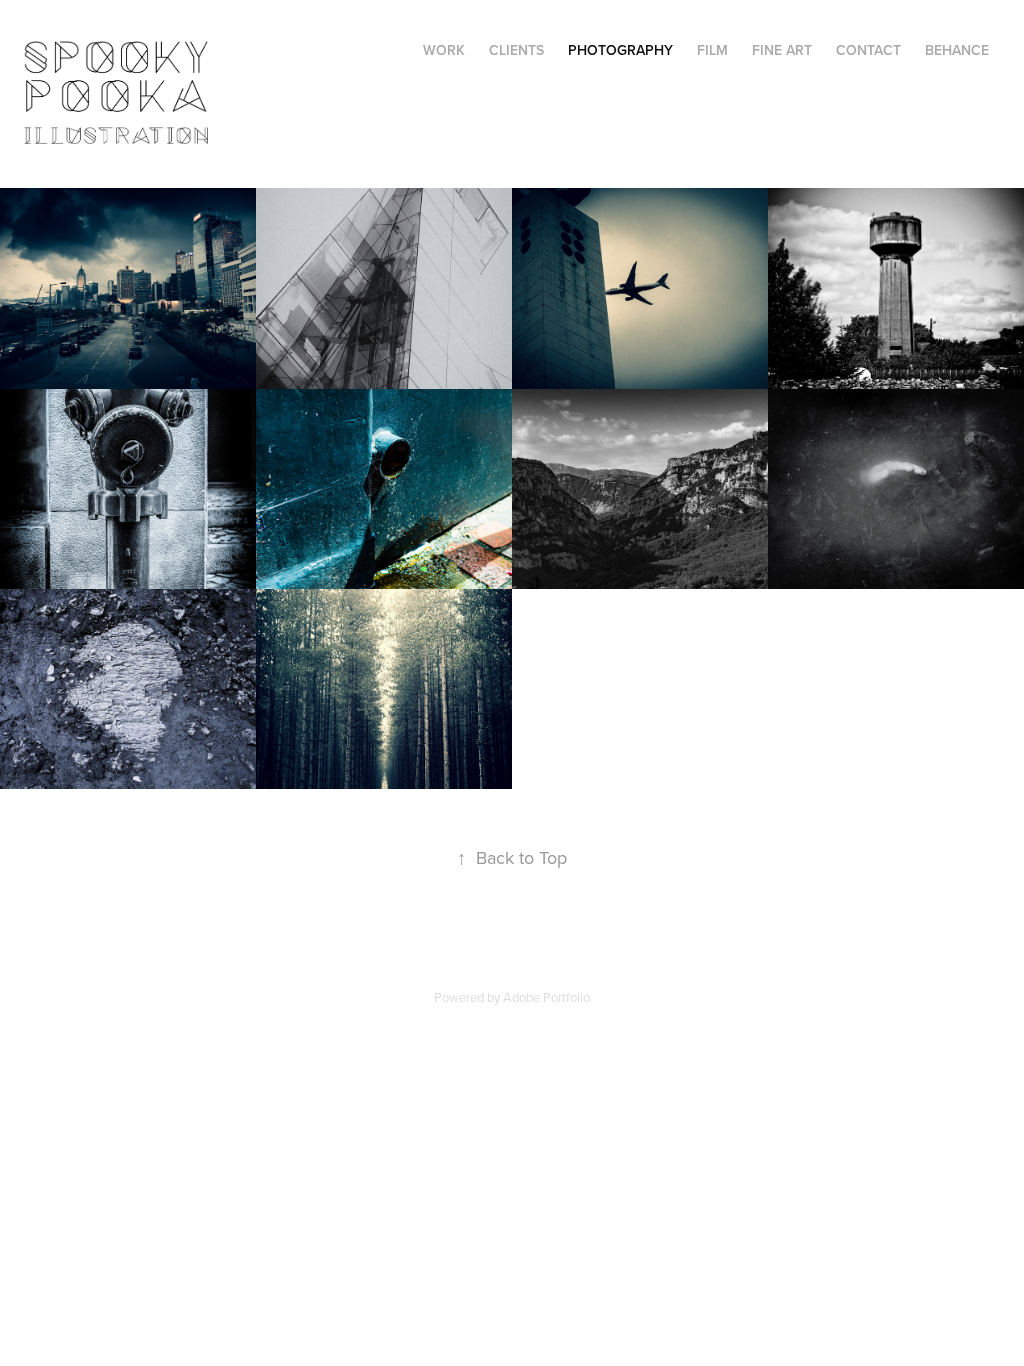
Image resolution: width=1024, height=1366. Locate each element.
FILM (712, 50)
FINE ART (782, 50)
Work (444, 50)
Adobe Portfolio (546, 997)
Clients (516, 50)
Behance (957, 50)
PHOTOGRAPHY (620, 50)
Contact (868, 50)
